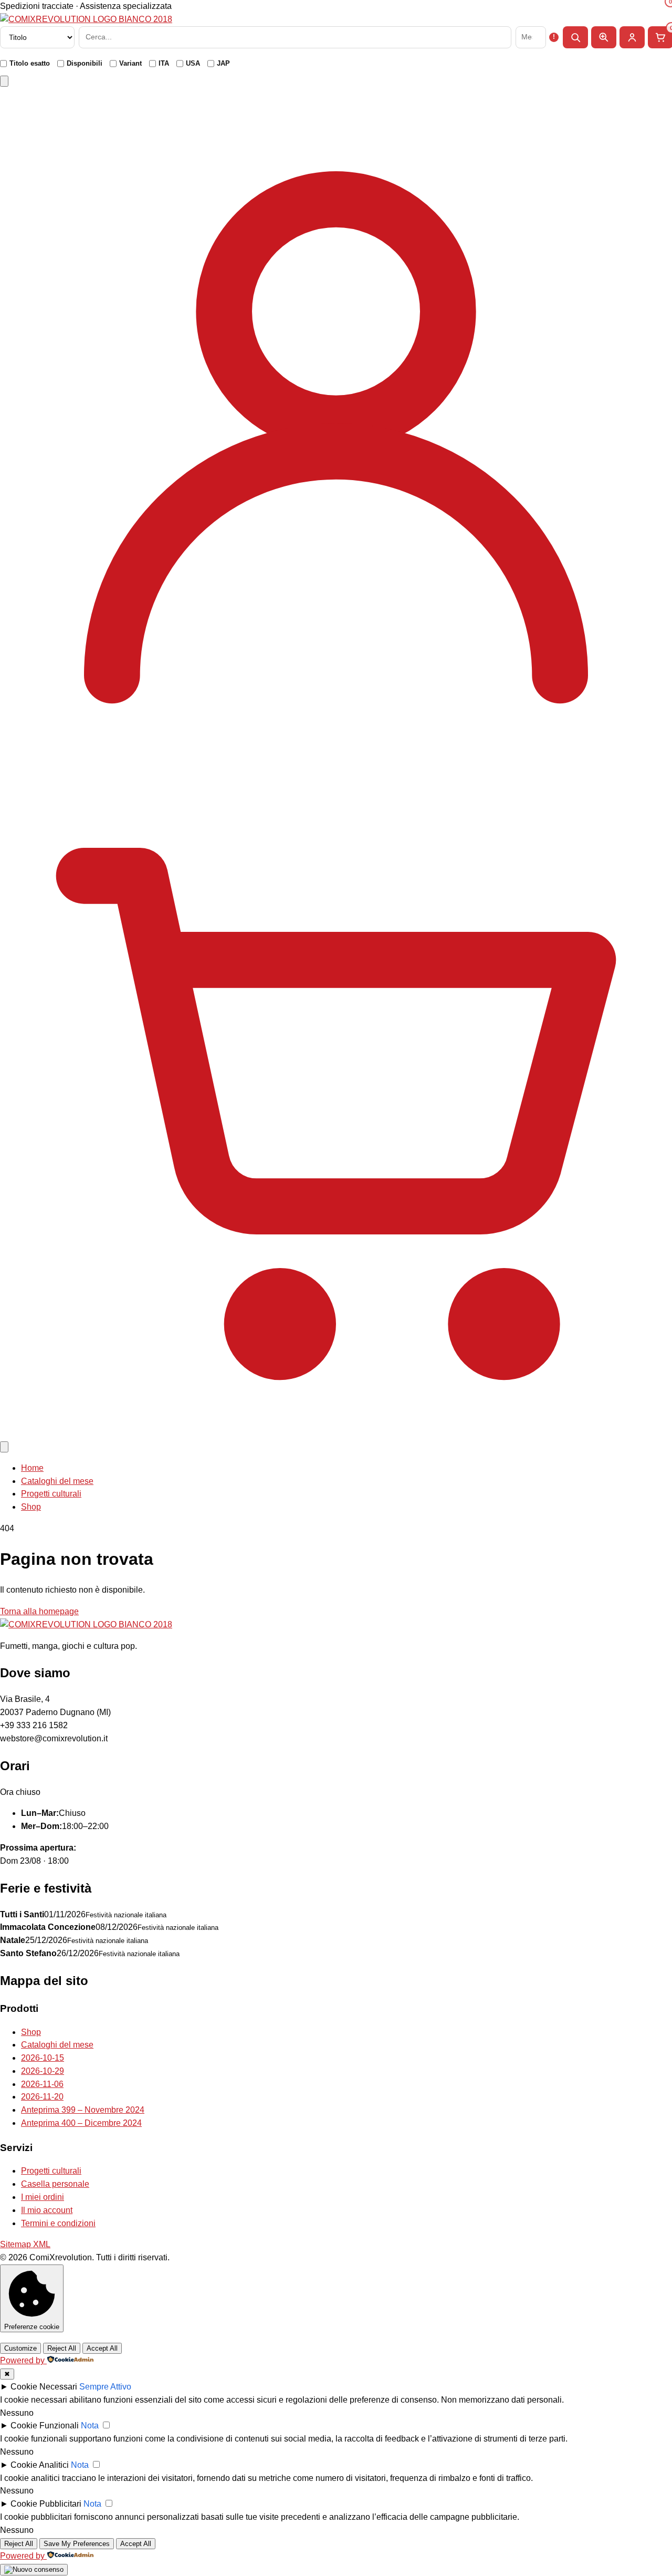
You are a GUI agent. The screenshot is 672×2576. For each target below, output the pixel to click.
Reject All (62, 2348)
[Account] (336, 757)
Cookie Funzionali (45, 2426)
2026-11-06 (42, 2084)
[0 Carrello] (336, 1433)
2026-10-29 (43, 2071)
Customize (20, 2348)
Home (32, 1468)
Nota (90, 2426)
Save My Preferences (77, 2544)
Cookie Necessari (44, 2387)
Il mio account (47, 2210)
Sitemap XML (25, 2244)
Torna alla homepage (39, 1611)
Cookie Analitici (40, 2465)
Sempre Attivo (105, 2387)
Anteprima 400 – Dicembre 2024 (81, 2123)
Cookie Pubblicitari (46, 2504)
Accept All (102, 2348)
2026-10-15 (43, 2058)
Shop (31, 1507)
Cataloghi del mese (57, 1481)
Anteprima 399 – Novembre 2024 (83, 2110)
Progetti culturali (51, 1494)
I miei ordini (43, 2197)
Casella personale (55, 2184)
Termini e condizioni (58, 2223)
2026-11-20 (42, 2097)
